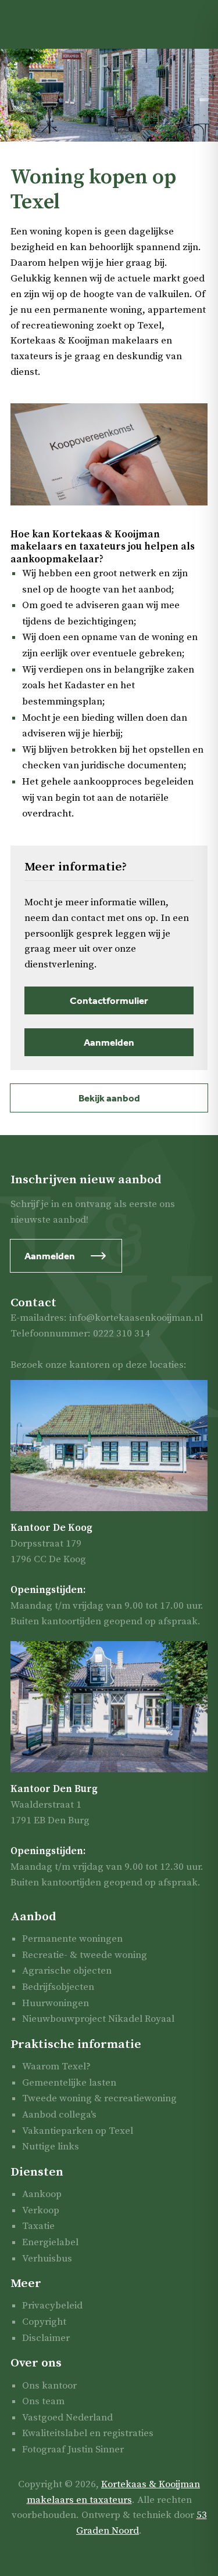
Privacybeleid (52, 2306)
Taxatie (38, 2226)
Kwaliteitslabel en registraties (88, 2433)
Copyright (44, 2322)
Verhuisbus (47, 2259)
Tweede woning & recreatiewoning (99, 2098)
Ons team (43, 2401)
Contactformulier (109, 1000)
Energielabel (50, 2242)
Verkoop (41, 2210)
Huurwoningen (56, 2003)
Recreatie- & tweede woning (85, 1955)
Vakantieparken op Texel (78, 2131)
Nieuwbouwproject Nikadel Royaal (98, 2019)
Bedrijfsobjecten (58, 1987)
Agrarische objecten (67, 1971)
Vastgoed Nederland (67, 2418)
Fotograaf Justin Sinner (73, 2449)
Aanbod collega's (59, 2115)
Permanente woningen (72, 1939)
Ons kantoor (49, 2386)
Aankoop (42, 2194)
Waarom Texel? (56, 2066)
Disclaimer (46, 2338)
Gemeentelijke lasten (69, 2083)
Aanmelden (109, 1042)
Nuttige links (51, 2147)
